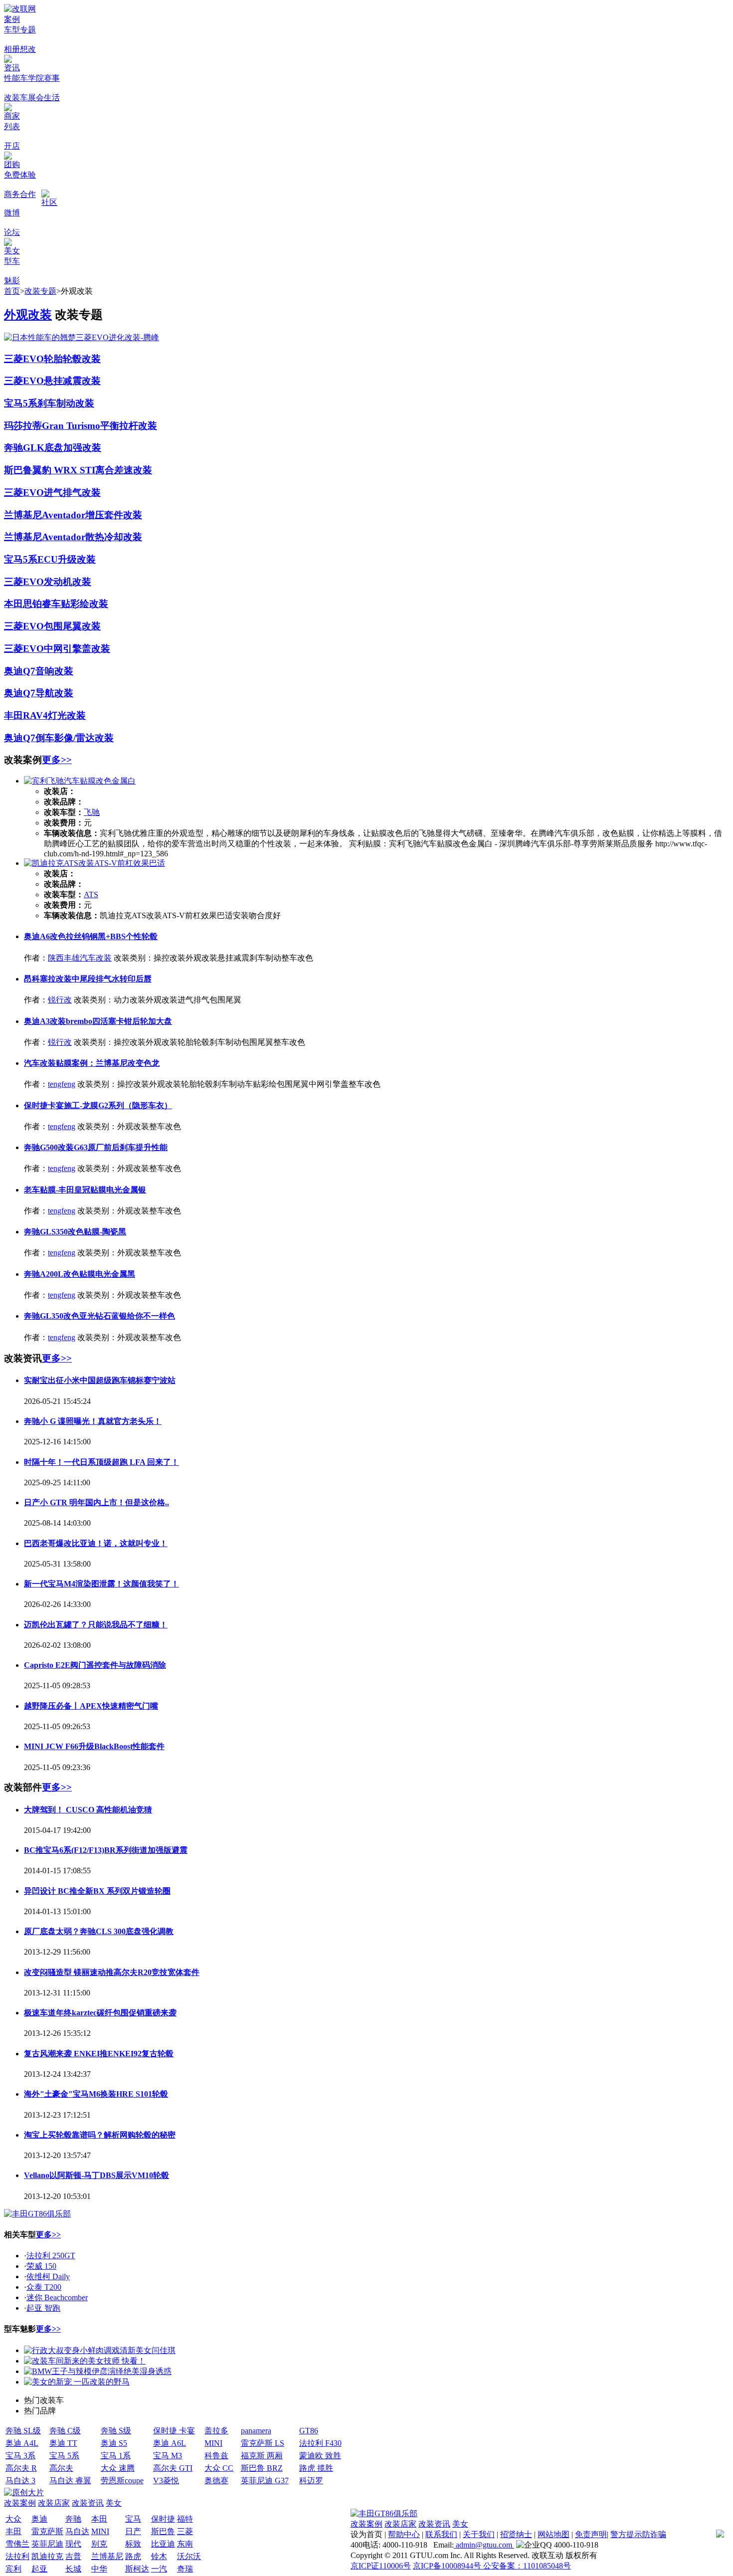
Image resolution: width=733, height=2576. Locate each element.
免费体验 (20, 175)
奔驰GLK (24, 448)
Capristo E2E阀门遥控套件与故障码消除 (95, 1665)
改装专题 (40, 291)
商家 (12, 116)
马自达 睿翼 (70, 2480)
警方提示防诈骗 (638, 2534)
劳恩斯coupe (122, 2480)
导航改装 (54, 693)
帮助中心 (404, 2534)
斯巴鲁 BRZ (262, 2468)
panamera (256, 2431)
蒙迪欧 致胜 (320, 2456)
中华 (99, 2569)
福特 (185, 2519)
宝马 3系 (20, 2456)
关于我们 (479, 2534)
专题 (28, 30)
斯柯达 (137, 2569)
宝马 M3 (168, 2456)
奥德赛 (216, 2480)
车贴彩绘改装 (80, 604)
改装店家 (54, 2503)
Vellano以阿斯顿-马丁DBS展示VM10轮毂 (96, 2175)
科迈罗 (311, 2480)
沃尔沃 (189, 2556)
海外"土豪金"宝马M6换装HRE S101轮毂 (96, 2094)
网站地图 (553, 2534)
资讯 (12, 68)
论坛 (12, 232)
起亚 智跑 (43, 2308)
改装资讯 (88, 2503)
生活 (52, 98)
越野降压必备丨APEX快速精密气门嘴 (91, 1706)
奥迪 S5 (114, 2443)
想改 (28, 49)
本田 (99, 2519)
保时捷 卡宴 (174, 2431)
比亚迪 (163, 2544)
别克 (99, 2544)
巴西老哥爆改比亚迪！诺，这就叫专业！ (96, 1543)
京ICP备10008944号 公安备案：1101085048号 (492, 2566)
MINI (213, 2443)
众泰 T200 (44, 2287)
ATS (91, 894)
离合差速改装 (124, 470)
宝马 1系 (116, 2456)
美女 (12, 251)
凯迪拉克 (47, 2556)
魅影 (12, 281)
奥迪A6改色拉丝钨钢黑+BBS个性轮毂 (91, 936)
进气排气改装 (72, 493)
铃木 (159, 2556)
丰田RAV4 (26, 715)
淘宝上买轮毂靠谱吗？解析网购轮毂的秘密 (100, 2135)
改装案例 (20, 2503)
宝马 (133, 2519)
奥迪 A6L (170, 2443)
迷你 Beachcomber (57, 2297)
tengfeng (62, 1084)
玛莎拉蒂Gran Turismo (52, 426)
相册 (12, 49)
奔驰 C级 (65, 2431)
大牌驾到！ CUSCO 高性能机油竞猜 (88, 1810)
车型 (12, 30)
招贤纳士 (516, 2534)
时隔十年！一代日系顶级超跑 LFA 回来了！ (101, 1462)
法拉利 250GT (51, 2256)
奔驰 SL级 (23, 2431)
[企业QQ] (534, 2545)
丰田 (13, 2531)
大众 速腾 (118, 2468)
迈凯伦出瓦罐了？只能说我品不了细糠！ (96, 1625)
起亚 (39, 2569)
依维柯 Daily (48, 2277)
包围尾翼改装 (72, 626)
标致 (133, 2544)
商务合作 (20, 194)
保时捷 (163, 2519)
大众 (13, 2519)
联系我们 (441, 2534)
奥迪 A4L (22, 2443)
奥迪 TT (63, 2443)
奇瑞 (185, 2569)
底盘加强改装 (73, 448)
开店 (12, 146)
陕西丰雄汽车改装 (80, 958)
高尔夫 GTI (173, 2468)
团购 (12, 164)
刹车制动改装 (66, 403)
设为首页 (366, 2534)
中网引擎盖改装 (77, 649)
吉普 (73, 2556)
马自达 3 (20, 2480)
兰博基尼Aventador (45, 515)
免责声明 (591, 2534)
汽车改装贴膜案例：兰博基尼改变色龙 (92, 1063)
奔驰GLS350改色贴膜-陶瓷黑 (75, 1232)
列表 (12, 126)
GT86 (309, 2431)
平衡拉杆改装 (129, 426)
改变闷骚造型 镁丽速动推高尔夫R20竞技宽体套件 (112, 1972)
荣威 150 (41, 2266)
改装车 (16, 98)
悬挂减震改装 (72, 381)
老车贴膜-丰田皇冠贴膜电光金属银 (85, 1190)
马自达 (77, 2531)
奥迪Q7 (20, 671)
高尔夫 (61, 2468)
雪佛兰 (17, 2544)
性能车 (16, 78)
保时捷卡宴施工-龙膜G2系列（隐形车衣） (98, 1105)
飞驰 (92, 812)
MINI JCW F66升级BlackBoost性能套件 (94, 1746)
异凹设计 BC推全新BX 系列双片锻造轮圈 (97, 1891)
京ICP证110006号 (381, 2566)
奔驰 (73, 2519)
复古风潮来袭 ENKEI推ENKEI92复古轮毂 (99, 2054)
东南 (185, 2544)
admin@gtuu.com (484, 2545)
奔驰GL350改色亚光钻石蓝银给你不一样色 (99, 1316)
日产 (133, 2531)
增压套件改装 (114, 515)
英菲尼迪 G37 (265, 2480)
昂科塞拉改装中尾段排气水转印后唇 (88, 979)
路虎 (133, 2556)
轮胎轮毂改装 (72, 359)
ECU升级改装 (67, 559)
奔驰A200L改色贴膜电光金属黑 (80, 1274)
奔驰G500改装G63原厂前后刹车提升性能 (96, 1147)
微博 (12, 213)
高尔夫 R (21, 2468)
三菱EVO (24, 359)
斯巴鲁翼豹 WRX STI (50, 470)
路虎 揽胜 (316, 2468)
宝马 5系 (64, 2456)
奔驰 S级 (116, 2431)
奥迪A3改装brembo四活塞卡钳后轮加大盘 (98, 1021)
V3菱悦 (166, 2480)
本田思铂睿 (28, 604)
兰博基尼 (107, 2556)
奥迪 (39, 2519)
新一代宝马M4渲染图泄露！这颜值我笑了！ (101, 1584)
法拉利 (17, 2556)
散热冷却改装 (114, 537)
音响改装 (54, 671)
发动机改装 (68, 582)
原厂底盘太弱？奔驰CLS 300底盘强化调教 (99, 1931)
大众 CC (219, 2468)
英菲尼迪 (47, 2544)
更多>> (57, 760)
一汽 (159, 2569)
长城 (73, 2569)
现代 (73, 2544)
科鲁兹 (216, 2456)
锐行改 (60, 1000)
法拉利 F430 (320, 2443)
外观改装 (28, 315)
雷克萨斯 (47, 2531)
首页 (12, 291)
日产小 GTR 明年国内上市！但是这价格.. (96, 1502)
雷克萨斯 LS (263, 2443)
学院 (36, 78)
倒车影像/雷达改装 (75, 738)
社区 (49, 202)
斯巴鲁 (163, 2531)
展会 (36, 98)
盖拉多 (216, 2431)
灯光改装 (67, 715)
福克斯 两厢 (262, 2456)
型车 (12, 261)
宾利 (13, 2569)
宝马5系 (21, 403)
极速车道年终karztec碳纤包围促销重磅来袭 (100, 2013)
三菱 (185, 2531)
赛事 (52, 78)
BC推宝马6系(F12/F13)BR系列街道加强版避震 (106, 1850)
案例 (12, 19)
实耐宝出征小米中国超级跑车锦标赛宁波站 (100, 1380)
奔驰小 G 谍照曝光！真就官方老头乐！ (93, 1421)
